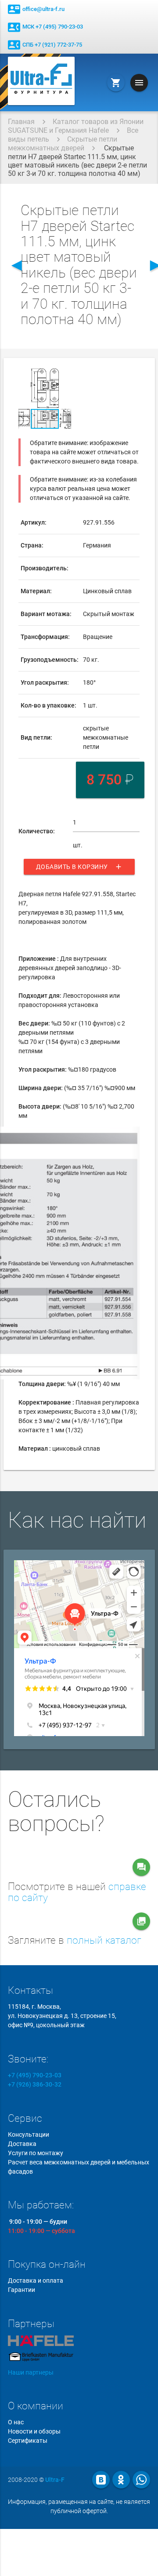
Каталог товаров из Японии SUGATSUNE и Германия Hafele (76, 126)
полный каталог (104, 1940)
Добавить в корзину (79, 867)
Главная (21, 122)
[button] (63, 376)
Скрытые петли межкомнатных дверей (63, 144)
